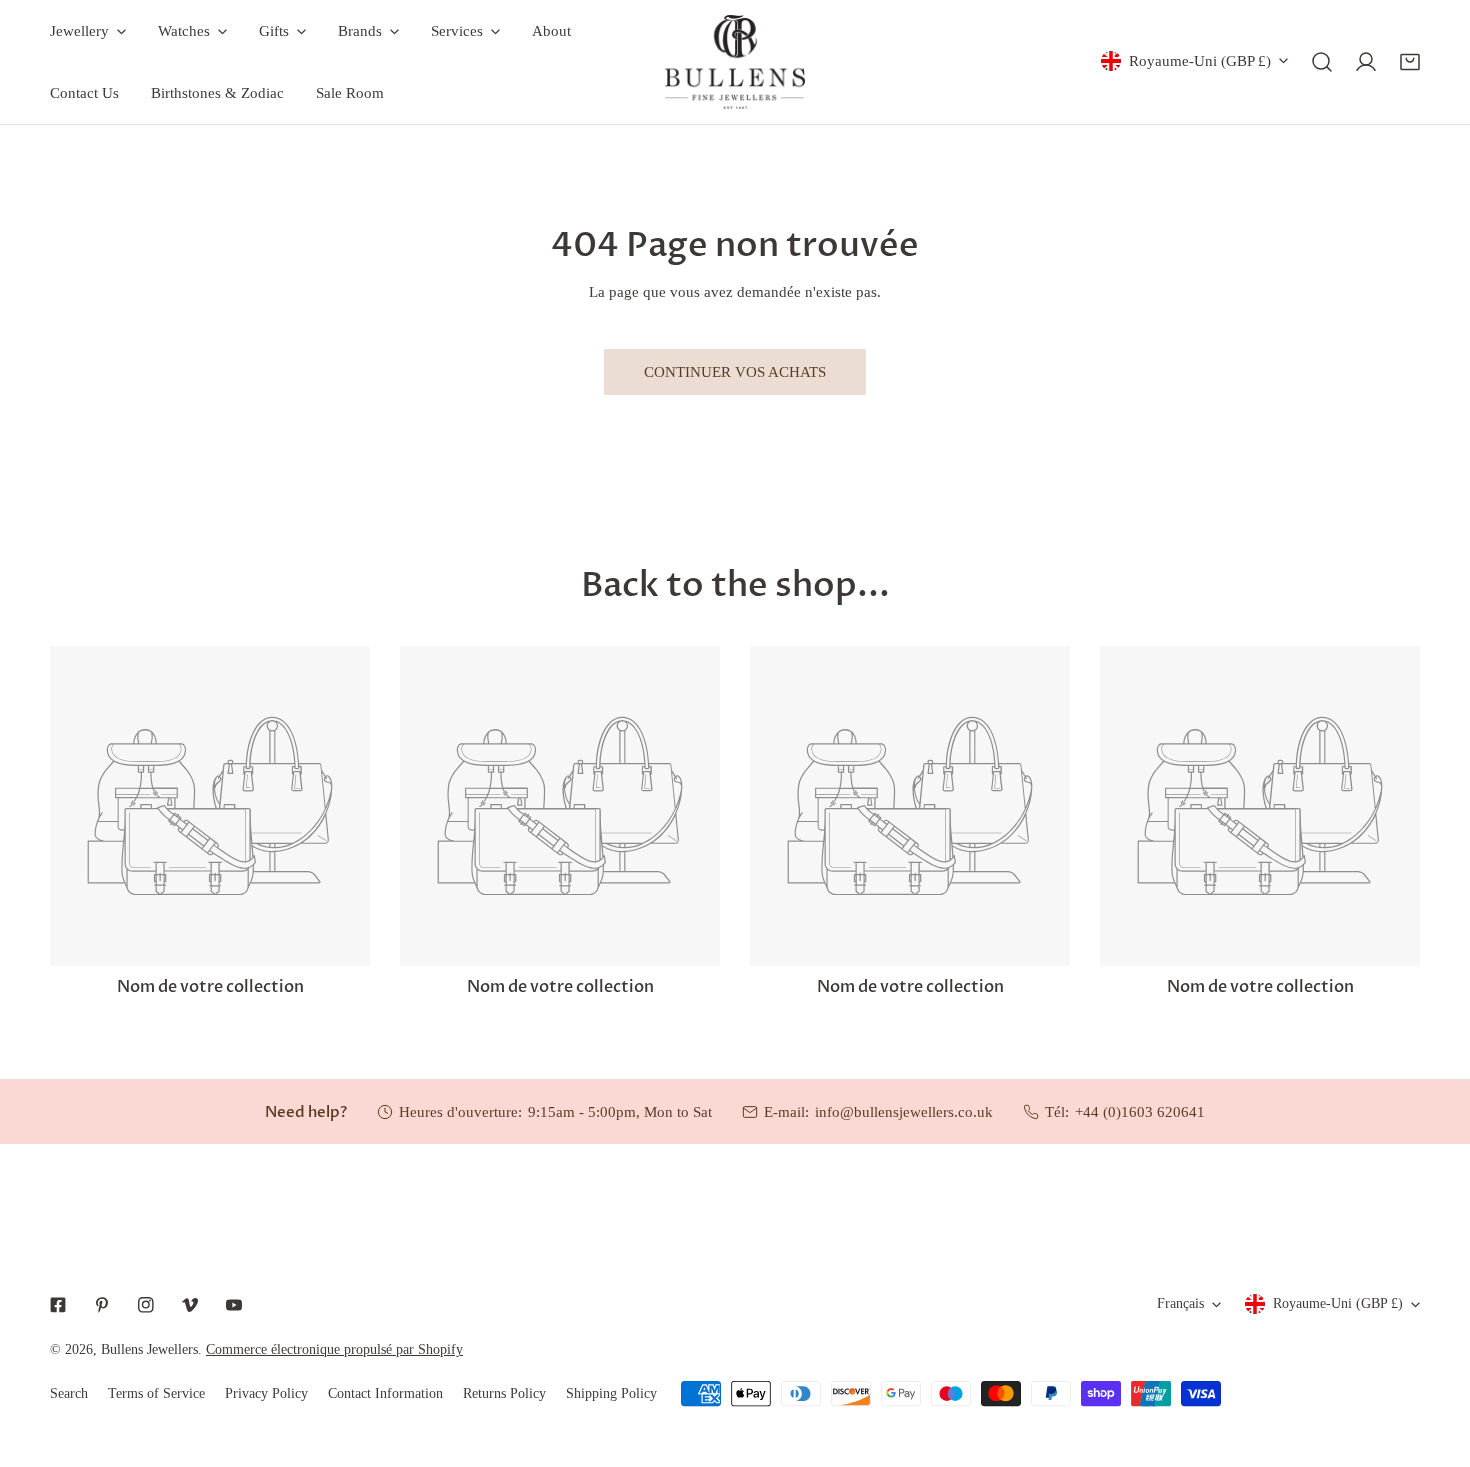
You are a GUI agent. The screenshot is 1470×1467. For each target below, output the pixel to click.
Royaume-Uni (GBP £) (1200, 61)
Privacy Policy (266, 1393)
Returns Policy (504, 1393)
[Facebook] (58, 1305)
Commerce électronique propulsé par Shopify (334, 1349)
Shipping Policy (611, 1393)
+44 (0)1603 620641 (1140, 1112)
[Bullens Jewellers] (735, 62)
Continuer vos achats (735, 372)
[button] (1410, 62)
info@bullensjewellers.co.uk (904, 1112)
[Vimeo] (190, 1305)
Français (1180, 1303)
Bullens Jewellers (149, 1349)
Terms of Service (156, 1393)
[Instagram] (146, 1305)
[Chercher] (1322, 62)
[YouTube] (234, 1305)
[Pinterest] (102, 1305)
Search (69, 1393)
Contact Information (385, 1393)
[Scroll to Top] (1434, 1361)
